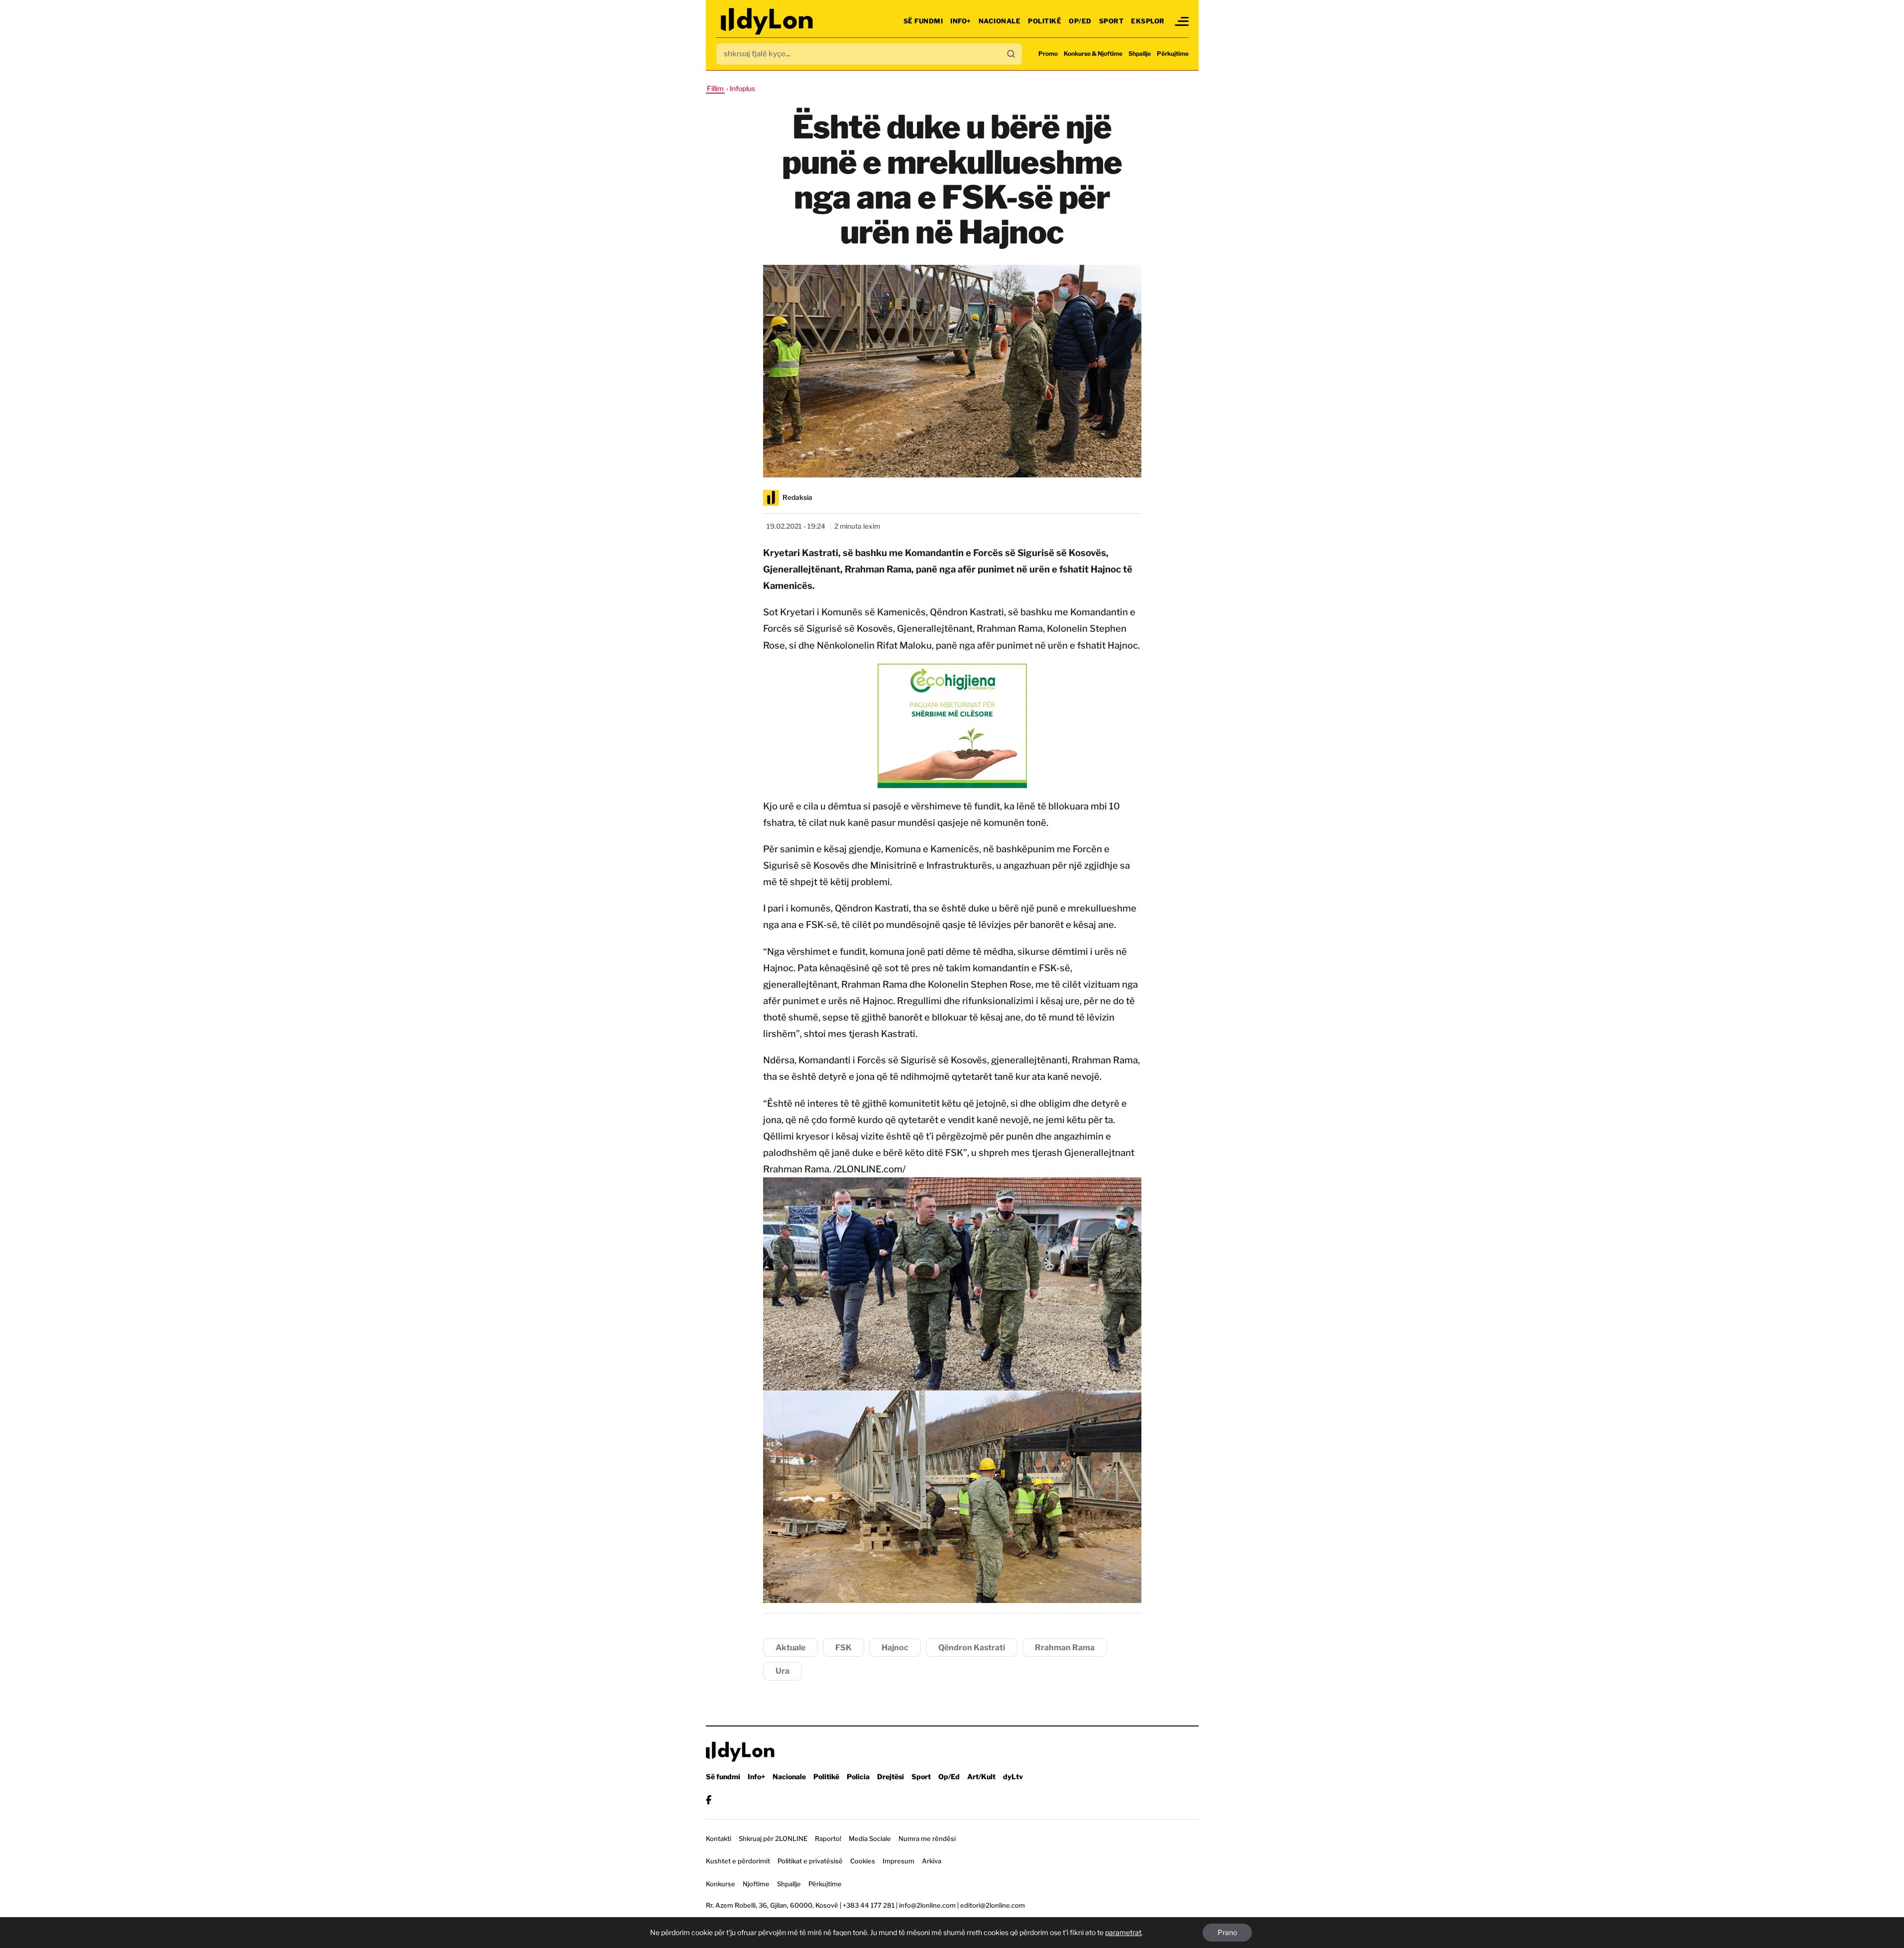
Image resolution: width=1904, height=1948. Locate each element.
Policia (858, 1776)
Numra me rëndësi (927, 1838)
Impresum (898, 1861)
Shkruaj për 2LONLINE (773, 1838)
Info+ (961, 21)
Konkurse (721, 1884)
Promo (1048, 54)
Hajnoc (895, 1648)
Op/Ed (1080, 21)
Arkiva (932, 1861)
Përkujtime (1173, 54)
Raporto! (828, 1838)
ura (783, 1671)
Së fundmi (923, 21)
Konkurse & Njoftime (1093, 54)
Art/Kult (981, 1776)
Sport (1112, 21)
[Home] (768, 21)
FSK (843, 1648)
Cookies (863, 1861)
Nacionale (1000, 21)
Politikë (1045, 21)
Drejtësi (891, 1776)
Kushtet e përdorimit (738, 1861)
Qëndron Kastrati (972, 1648)
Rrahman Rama (1065, 1648)
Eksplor (1148, 21)
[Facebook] (709, 1800)
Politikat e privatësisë (810, 1861)
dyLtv (1013, 1776)
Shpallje (1140, 54)
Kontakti (719, 1838)
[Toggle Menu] (1182, 21)
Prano (1227, 1932)
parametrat (1123, 1932)
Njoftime (756, 1884)
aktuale (790, 1648)
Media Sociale (870, 1838)
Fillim (715, 88)
